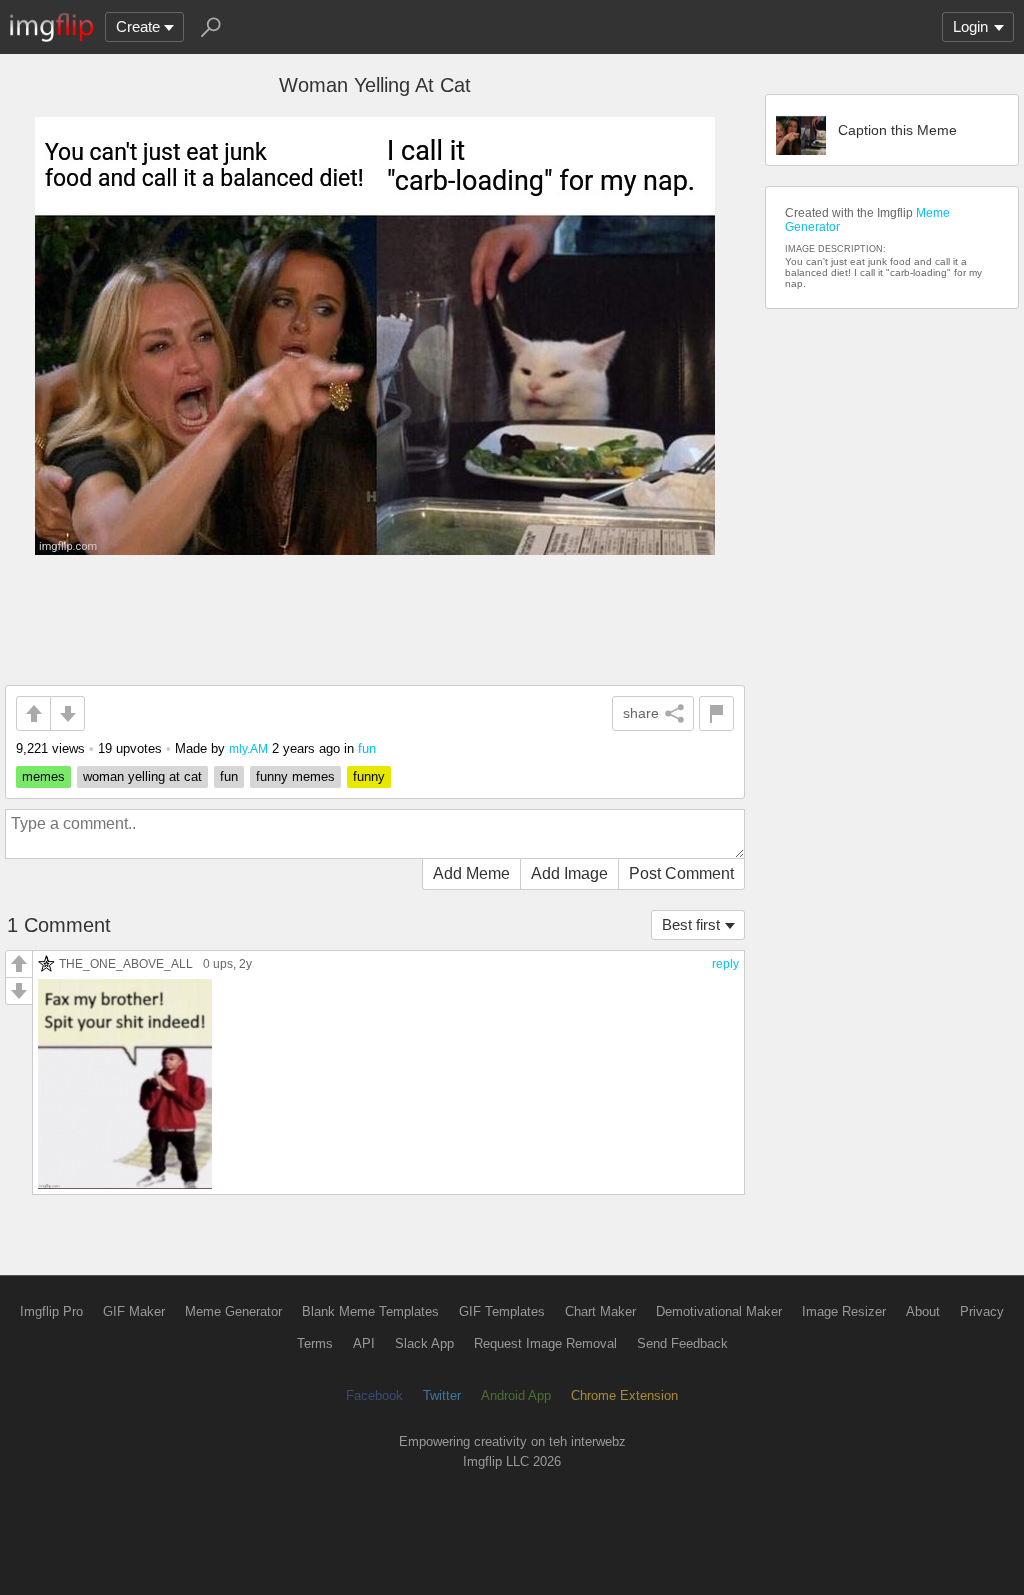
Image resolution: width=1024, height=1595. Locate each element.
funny (369, 776)
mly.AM (248, 748)
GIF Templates (502, 1311)
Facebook (374, 1395)
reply (725, 964)
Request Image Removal (545, 1343)
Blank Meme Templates (370, 1311)
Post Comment (681, 873)
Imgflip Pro (51, 1311)
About (923, 1311)
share (641, 713)
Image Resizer (844, 1311)
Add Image (569, 873)
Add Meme (471, 873)
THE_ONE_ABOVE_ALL (126, 963)
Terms (315, 1343)
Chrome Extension (624, 1395)
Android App (516, 1395)
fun (367, 748)
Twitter (442, 1395)
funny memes (295, 776)
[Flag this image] (716, 713)
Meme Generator (233, 1311)
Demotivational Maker (719, 1311)
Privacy (982, 1311)
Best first (691, 924)
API (364, 1343)
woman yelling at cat (142, 776)
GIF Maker (134, 1311)
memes (43, 776)
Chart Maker (600, 1311)
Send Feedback (682, 1343)
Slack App (424, 1343)
